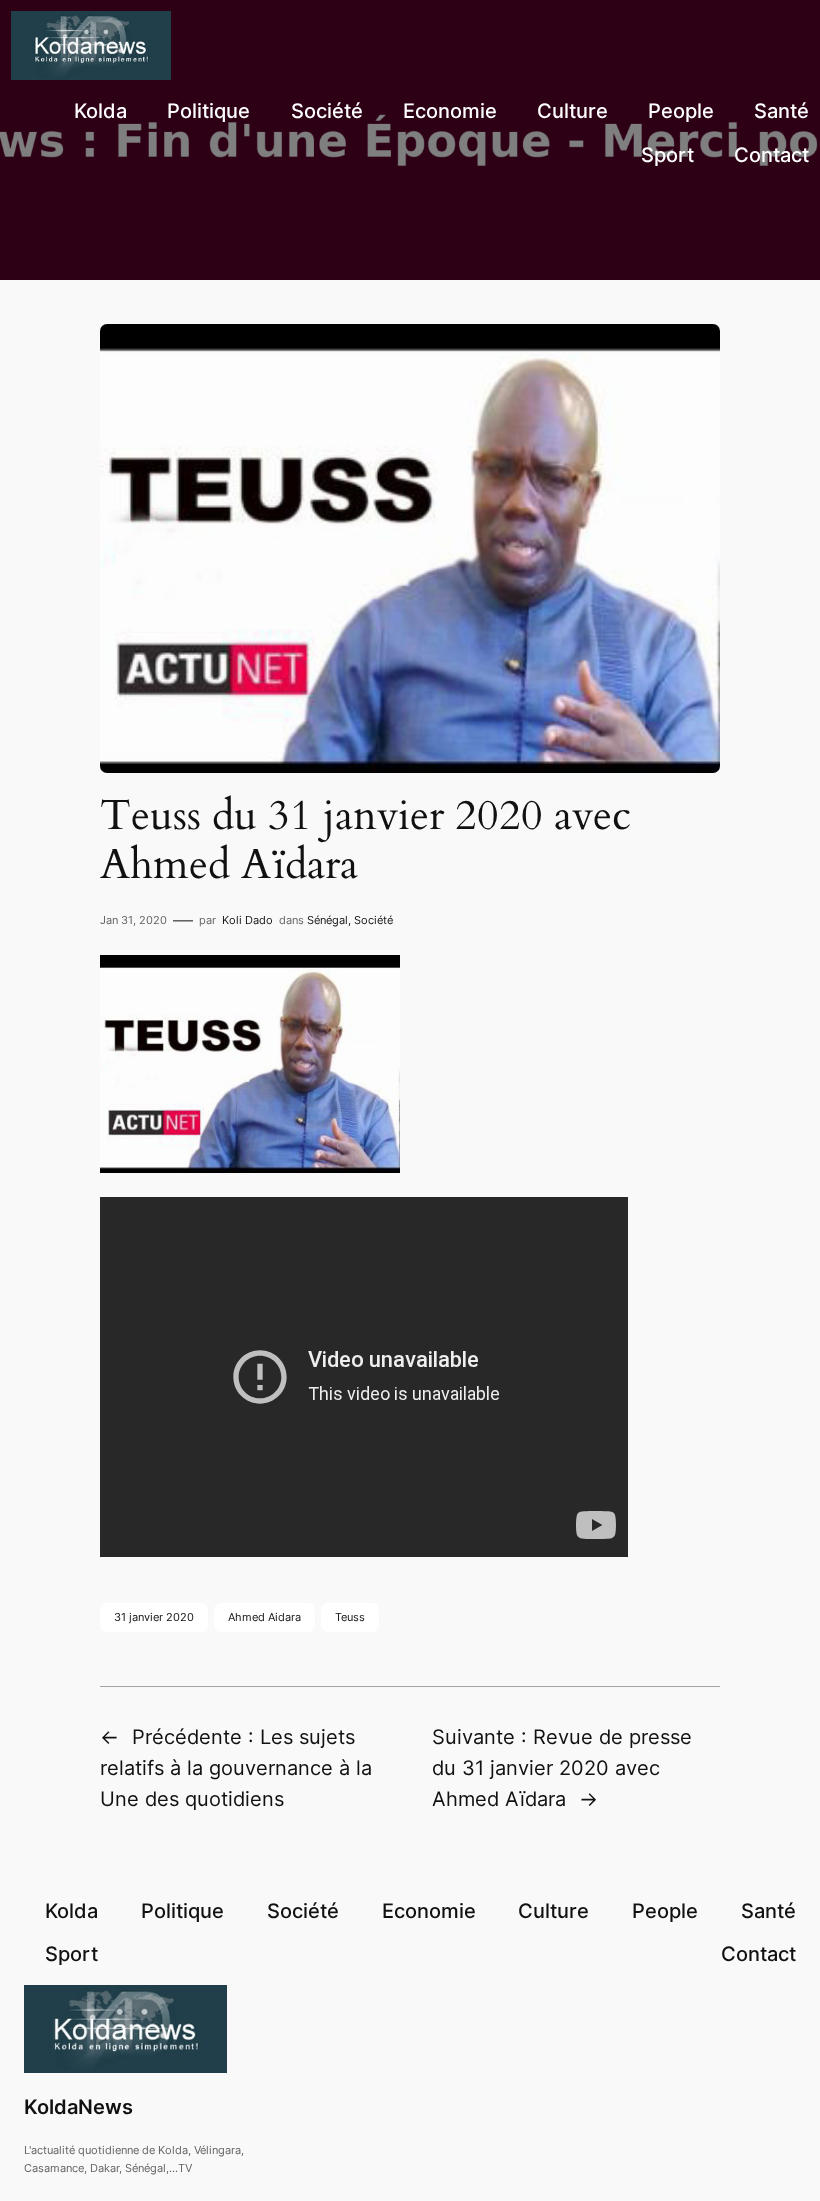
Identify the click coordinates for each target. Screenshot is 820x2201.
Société (373, 920)
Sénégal (327, 920)
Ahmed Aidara (264, 1617)
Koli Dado (247, 920)
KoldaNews (78, 2107)
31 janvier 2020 (154, 1617)
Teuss (350, 1617)
